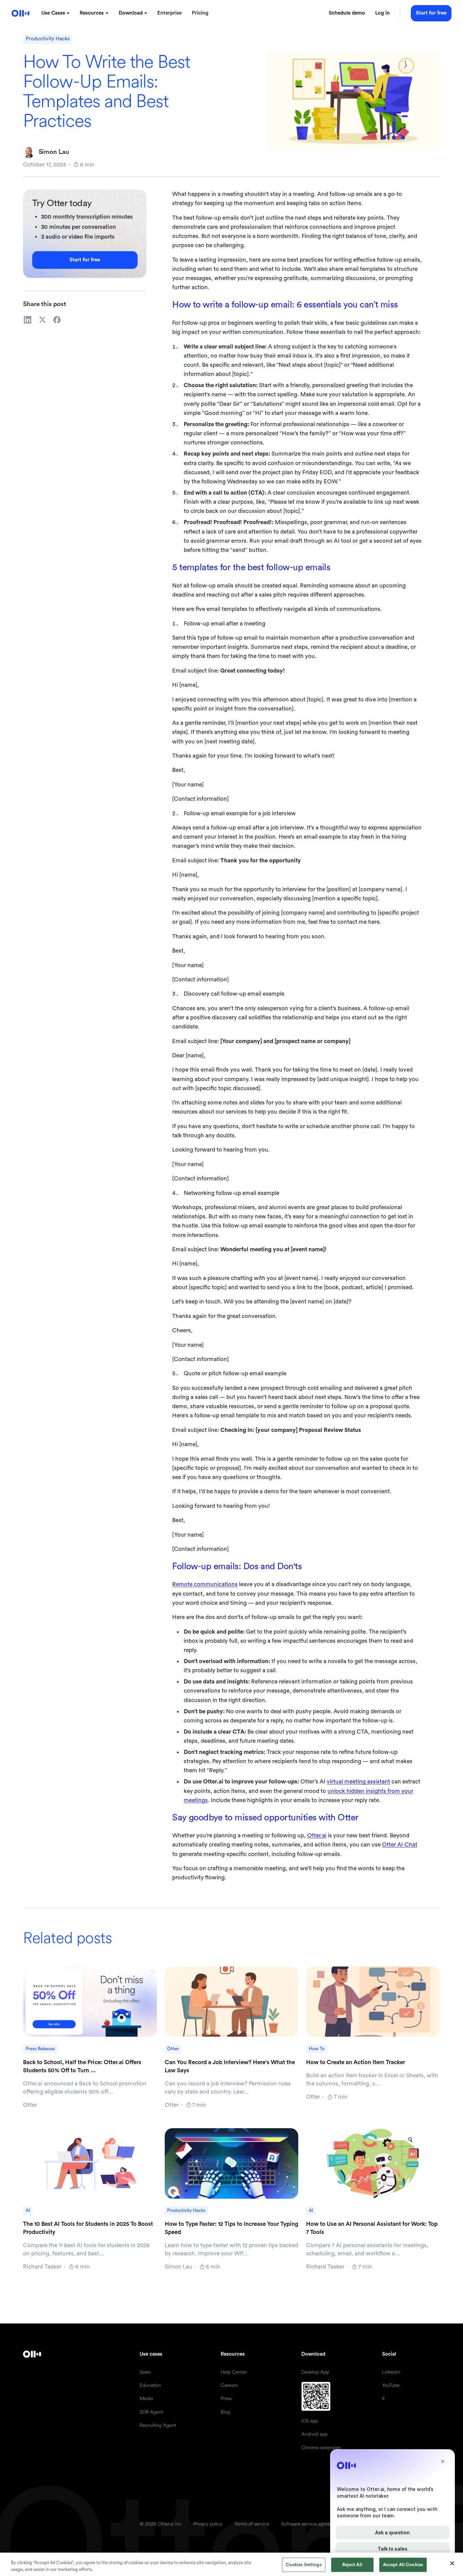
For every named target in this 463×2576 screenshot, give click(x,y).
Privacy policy (208, 2524)
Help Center (234, 2372)
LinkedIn (391, 2372)
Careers (229, 2385)
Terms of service (252, 2524)
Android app (314, 2434)
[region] (231, 2564)
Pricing (200, 13)
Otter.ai (317, 1835)
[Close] (452, 2563)
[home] (21, 13)
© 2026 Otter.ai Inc (161, 2524)
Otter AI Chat (400, 1845)
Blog (225, 2412)
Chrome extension (321, 2448)
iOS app (310, 2421)
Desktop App (315, 2372)
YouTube (391, 2385)
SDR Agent (152, 2412)
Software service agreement (311, 2524)
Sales (145, 2372)
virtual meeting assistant (358, 1782)
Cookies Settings (304, 2565)
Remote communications (205, 1584)
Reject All (352, 2565)
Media (146, 2398)
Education (150, 2385)
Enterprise (169, 13)
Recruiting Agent (158, 2425)
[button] (55, 13)
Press (226, 2398)
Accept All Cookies (403, 2565)
